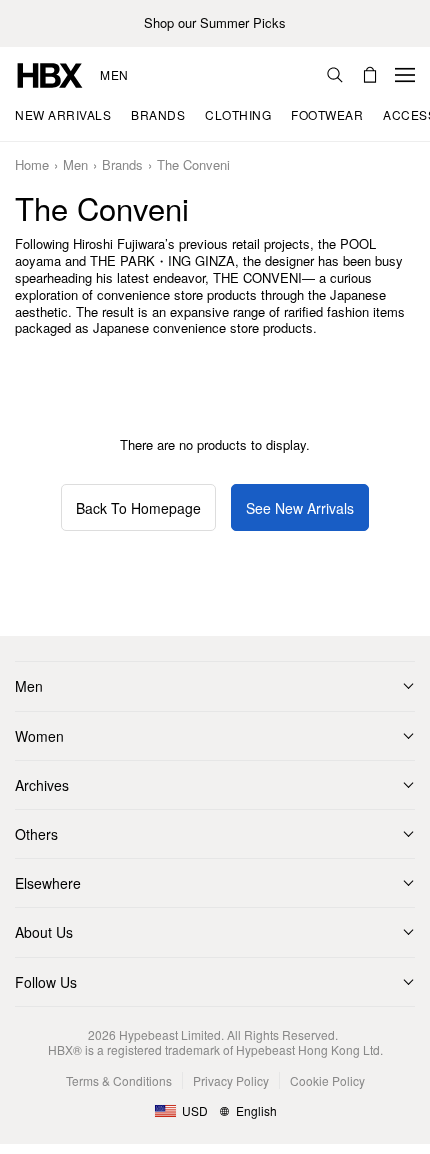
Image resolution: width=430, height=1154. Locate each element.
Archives (42, 785)
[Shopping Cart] (370, 75)
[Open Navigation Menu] (405, 75)
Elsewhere (48, 883)
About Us (44, 932)
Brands (122, 165)
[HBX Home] (50, 73)
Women (39, 736)
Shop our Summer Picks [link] (215, 23)
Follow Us (46, 982)
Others (36, 834)
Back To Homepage (138, 508)
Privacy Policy (231, 1080)
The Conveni (193, 165)
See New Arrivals (300, 508)
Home (32, 165)
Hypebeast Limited (170, 1034)
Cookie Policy (327, 1080)
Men (114, 75)
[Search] (335, 75)
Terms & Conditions (119, 1080)
